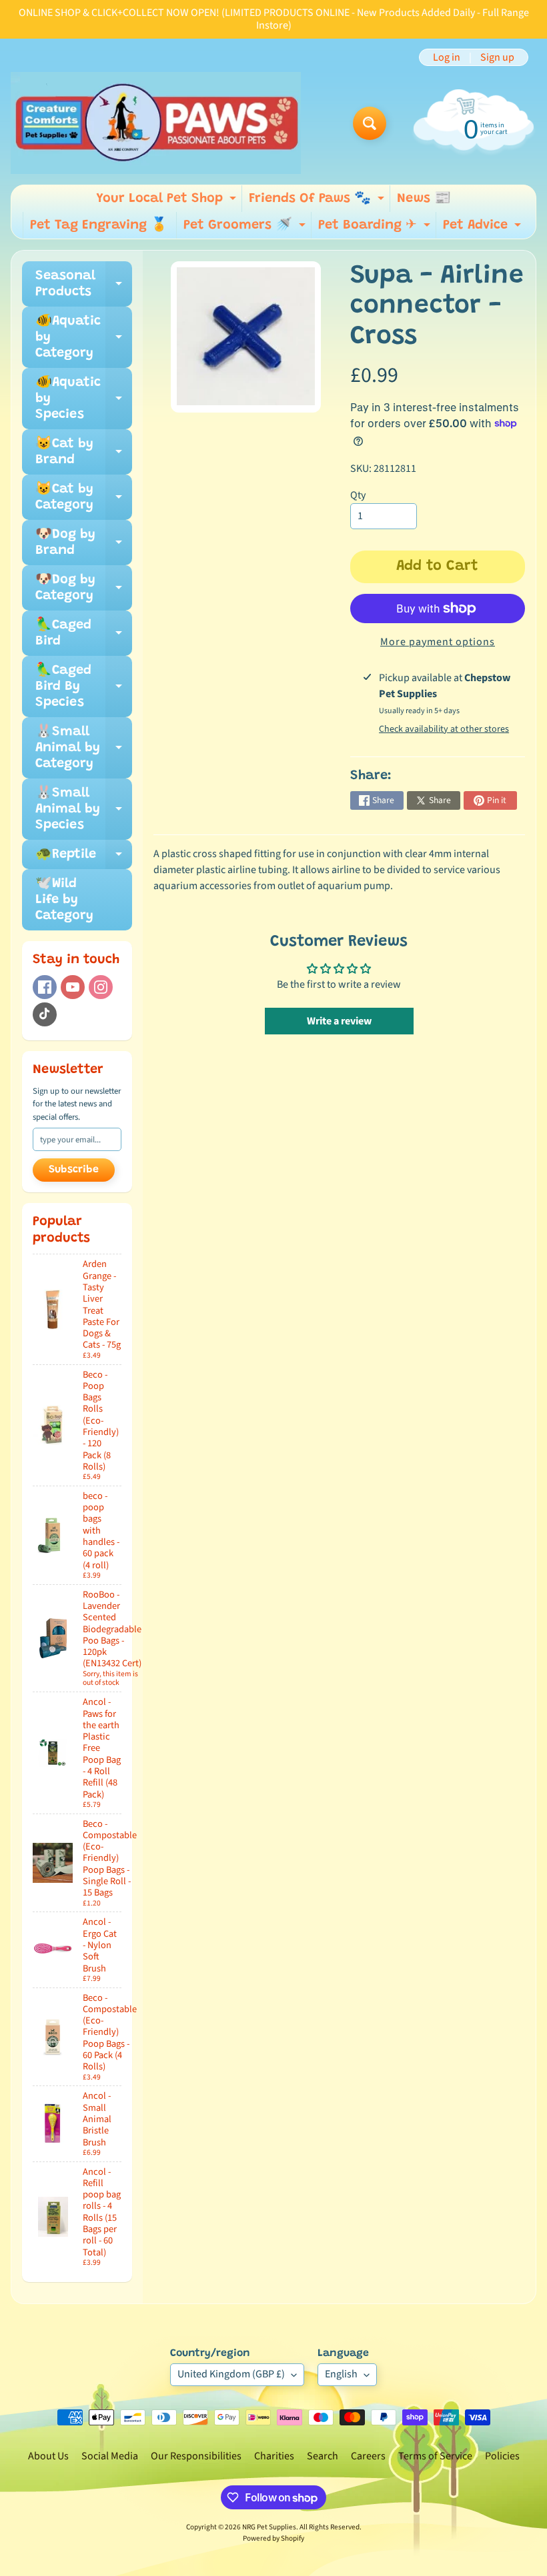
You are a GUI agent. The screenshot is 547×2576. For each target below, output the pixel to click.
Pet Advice (484, 229)
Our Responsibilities (196, 2456)
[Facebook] (45, 987)
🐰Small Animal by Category (84, 748)
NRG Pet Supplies (269, 2527)
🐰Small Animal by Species (84, 809)
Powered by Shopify (273, 2538)
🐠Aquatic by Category (84, 337)
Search (323, 2456)
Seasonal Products (84, 285)
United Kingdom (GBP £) (231, 2374)
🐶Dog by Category (84, 589)
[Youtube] (73, 987)
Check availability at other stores (444, 729)
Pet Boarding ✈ (376, 229)
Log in (447, 57)
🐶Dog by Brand (84, 543)
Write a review (339, 1021)
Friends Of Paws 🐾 (318, 202)
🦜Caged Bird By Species (84, 686)
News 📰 (424, 199)
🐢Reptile (84, 858)
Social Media (110, 2456)
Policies (502, 2456)
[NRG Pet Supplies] (156, 123)
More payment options (438, 642)
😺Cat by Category (84, 498)
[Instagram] (101, 987)
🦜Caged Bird (84, 634)
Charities (274, 2456)
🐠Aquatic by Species (84, 399)
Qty (358, 495)
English (341, 2374)
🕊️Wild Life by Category (64, 900)
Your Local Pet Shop (168, 202)
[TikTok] (45, 1014)
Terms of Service (435, 2456)
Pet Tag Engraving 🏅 (99, 225)
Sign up (497, 57)
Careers (368, 2456)
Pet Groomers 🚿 (246, 229)
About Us (48, 2456)
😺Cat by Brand (84, 453)
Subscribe (74, 1170)
